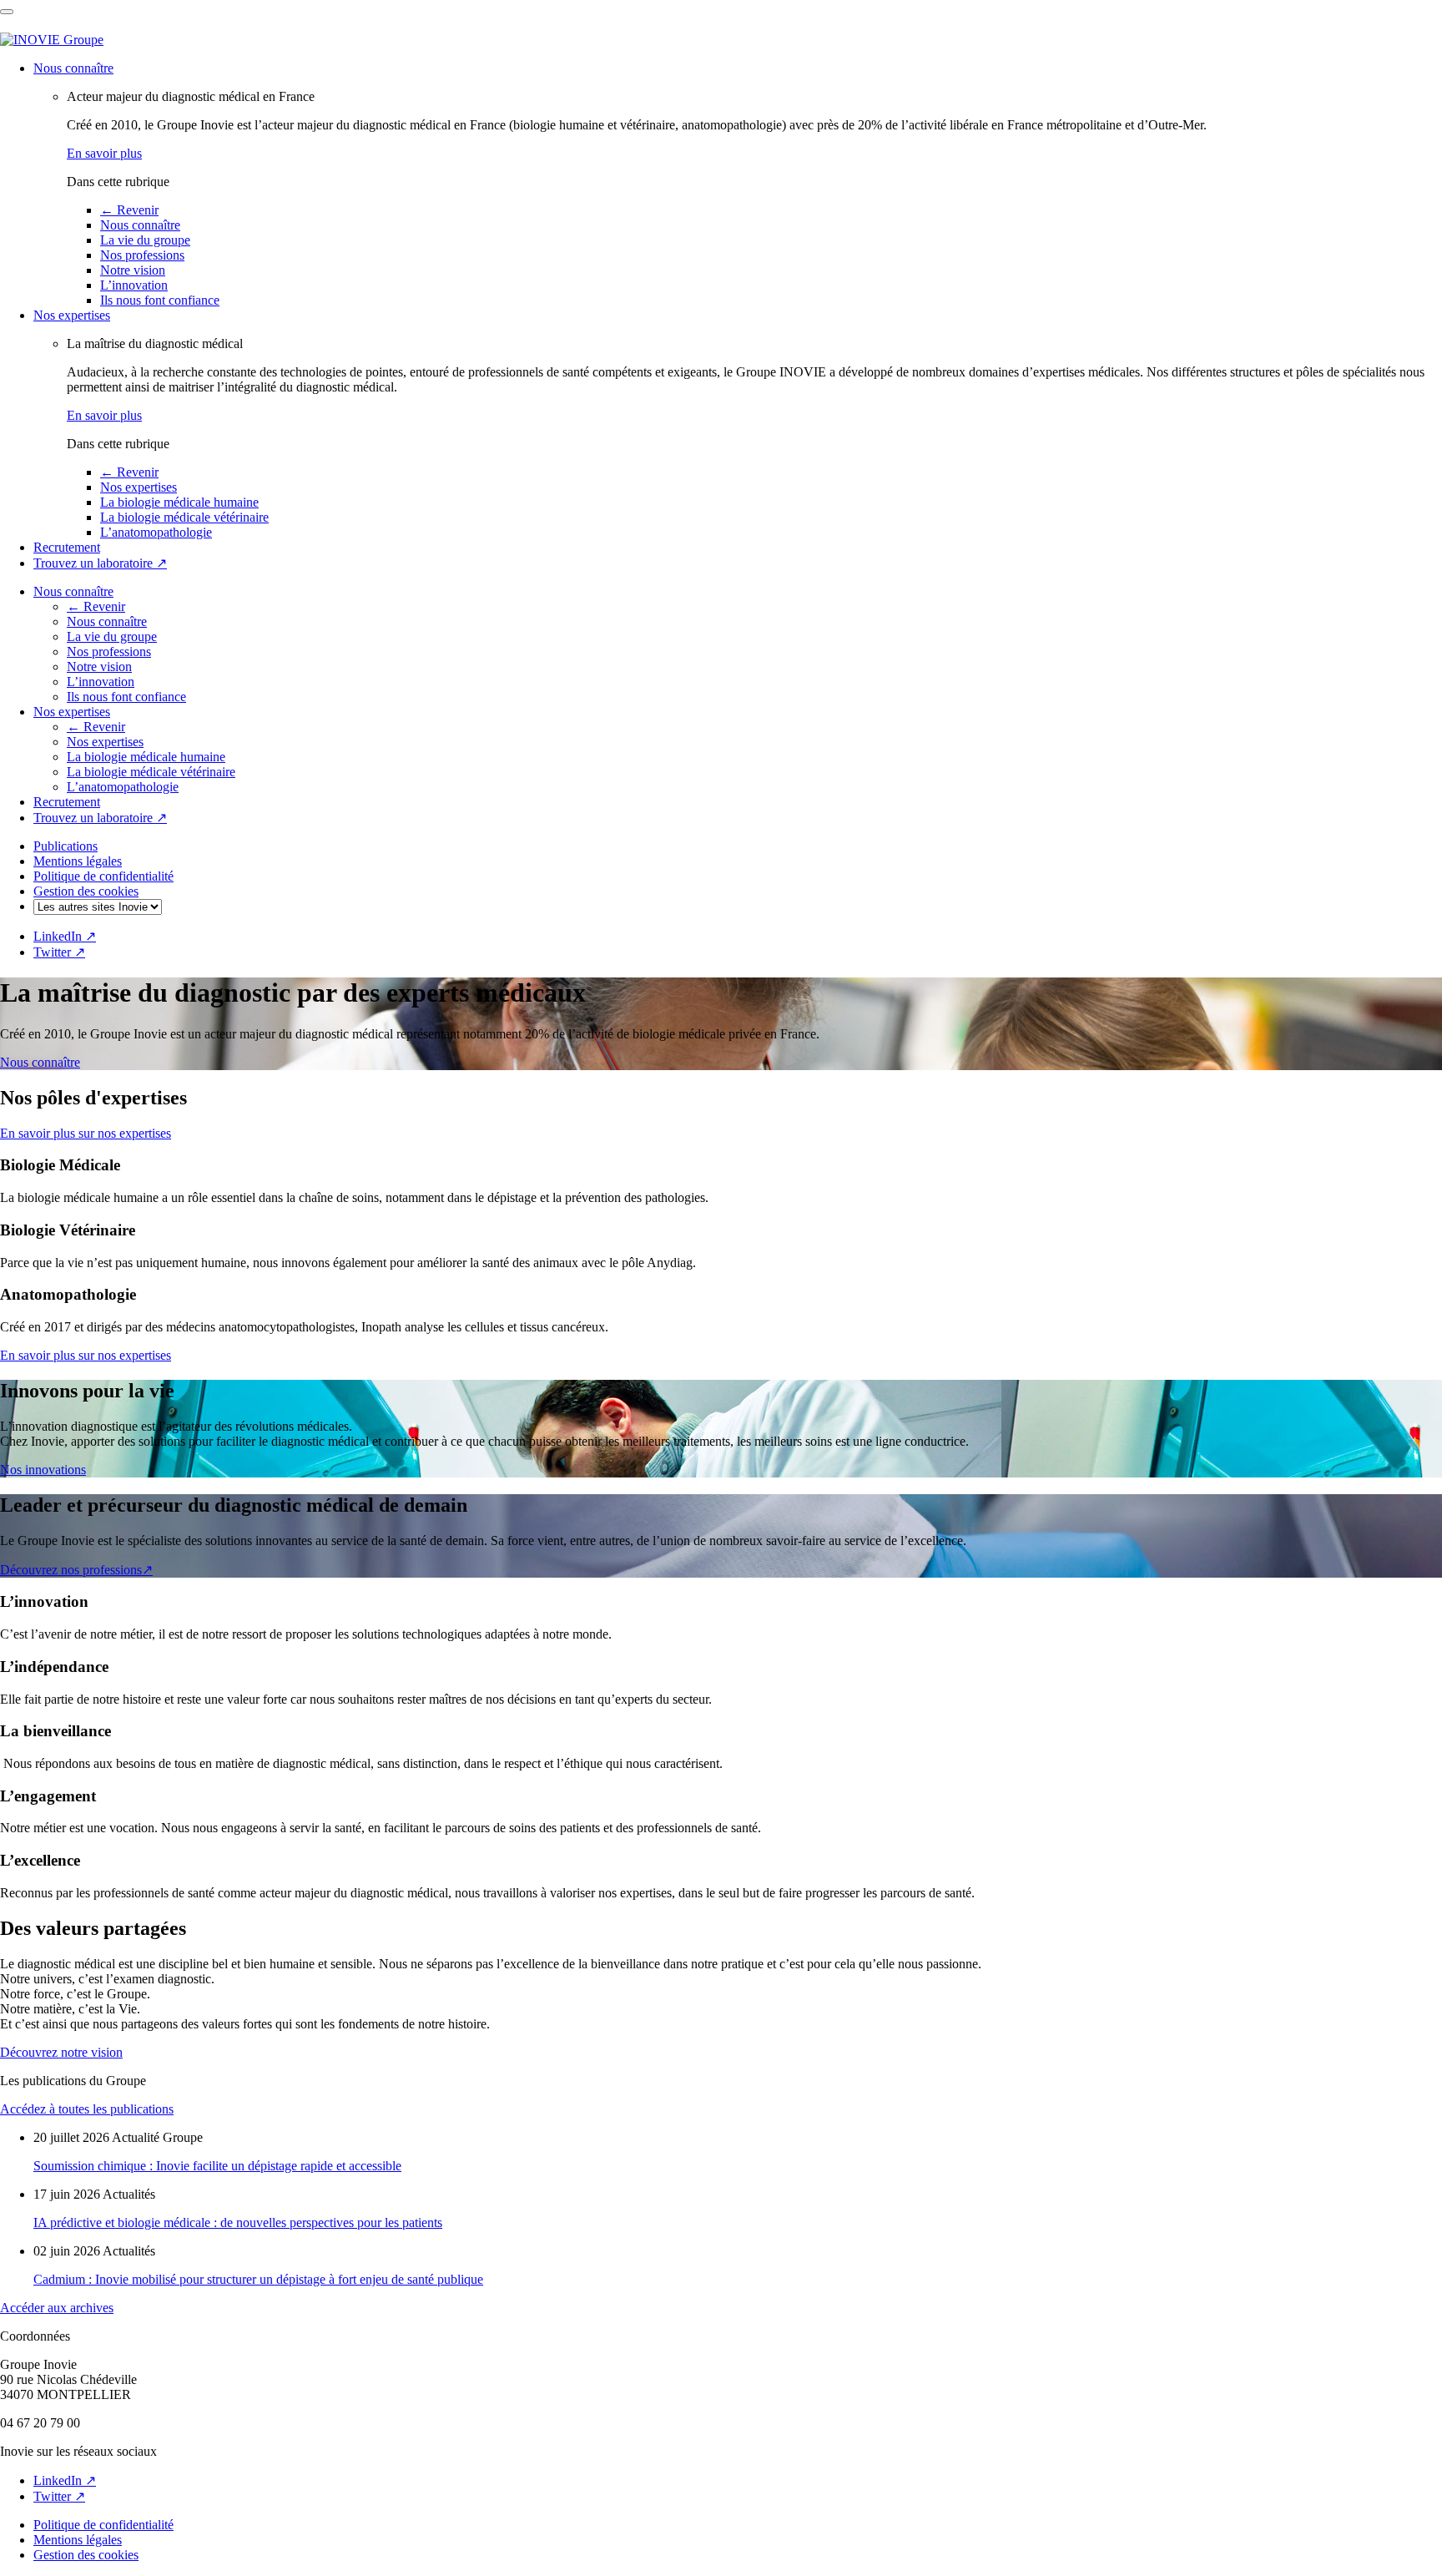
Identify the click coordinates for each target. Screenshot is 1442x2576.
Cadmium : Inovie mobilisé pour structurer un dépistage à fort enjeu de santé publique (258, 2279)
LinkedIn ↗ (65, 936)
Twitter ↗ (59, 952)
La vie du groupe (145, 240)
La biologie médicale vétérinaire (184, 517)
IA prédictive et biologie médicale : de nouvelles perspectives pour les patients (238, 2222)
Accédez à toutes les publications (87, 2109)
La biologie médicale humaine (179, 502)
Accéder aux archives (57, 2308)
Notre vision (133, 270)
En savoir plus (104, 153)
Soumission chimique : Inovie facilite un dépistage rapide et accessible (217, 2166)
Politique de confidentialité (103, 876)
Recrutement (67, 547)
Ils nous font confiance (160, 300)
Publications (66, 846)
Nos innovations (43, 1470)
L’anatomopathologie (156, 532)
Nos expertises (72, 315)
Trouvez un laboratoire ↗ (100, 563)
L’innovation (134, 285)
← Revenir (129, 210)
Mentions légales (78, 861)
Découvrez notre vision (61, 2052)
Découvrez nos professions (76, 1570)
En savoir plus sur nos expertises (86, 1133)
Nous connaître (73, 68)
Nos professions (142, 255)
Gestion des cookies (86, 891)
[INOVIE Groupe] (52, 40)
